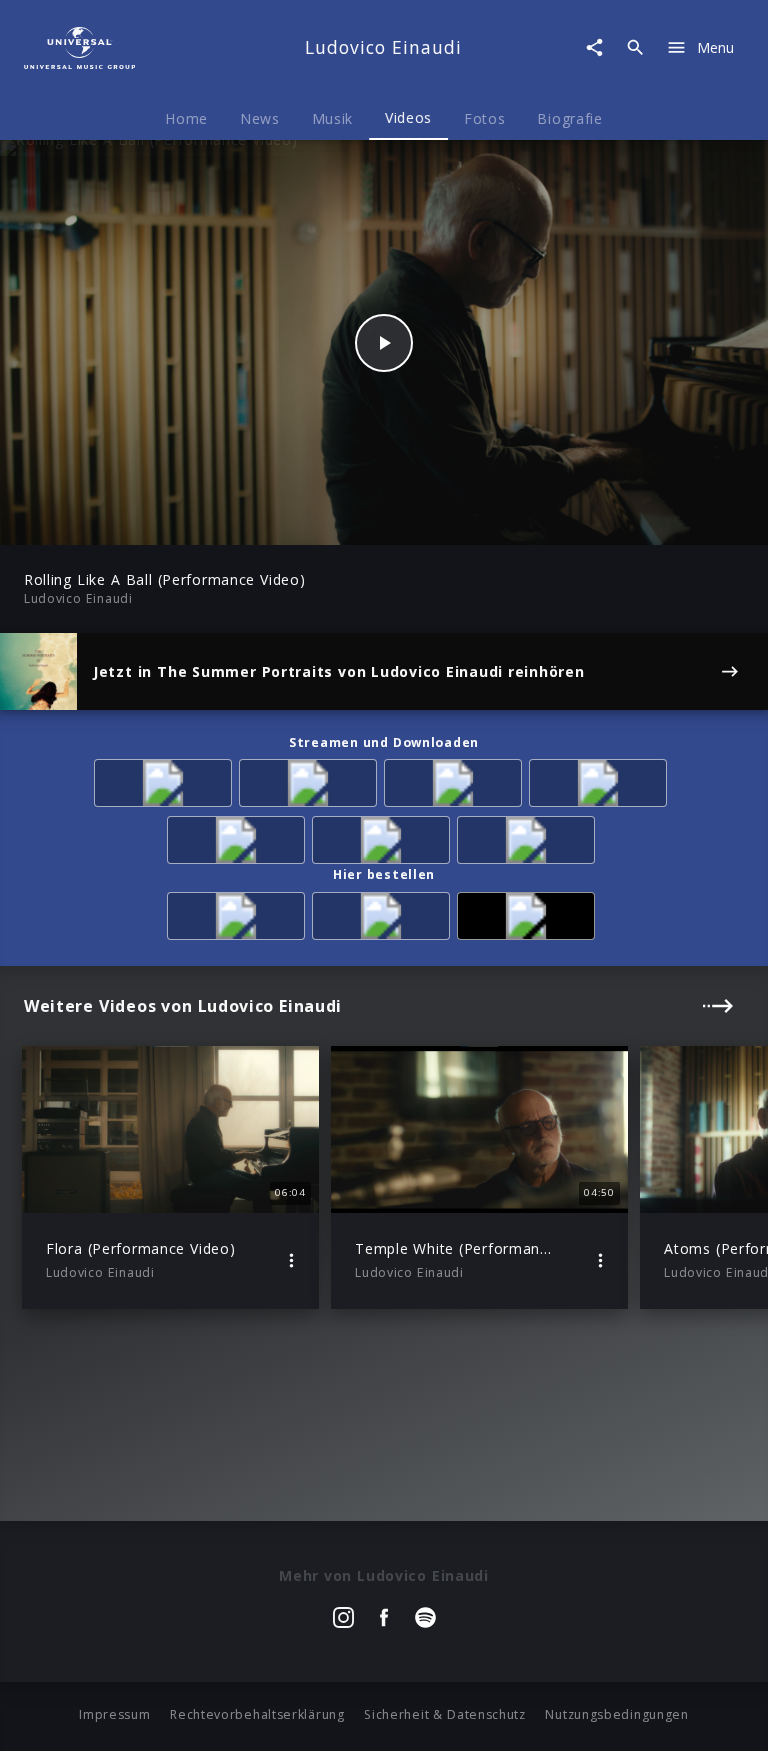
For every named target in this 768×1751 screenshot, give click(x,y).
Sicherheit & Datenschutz (445, 1714)
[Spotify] (456, 786)
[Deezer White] (384, 843)
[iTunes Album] (601, 786)
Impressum (114, 1714)
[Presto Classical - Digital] (239, 843)
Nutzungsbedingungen (616, 1714)
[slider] (305, 519)
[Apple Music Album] (166, 786)
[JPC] (384, 919)
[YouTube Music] (529, 843)
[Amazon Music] (311, 786)
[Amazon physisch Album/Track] (239, 919)
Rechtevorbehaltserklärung (257, 1714)
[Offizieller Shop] (529, 919)
